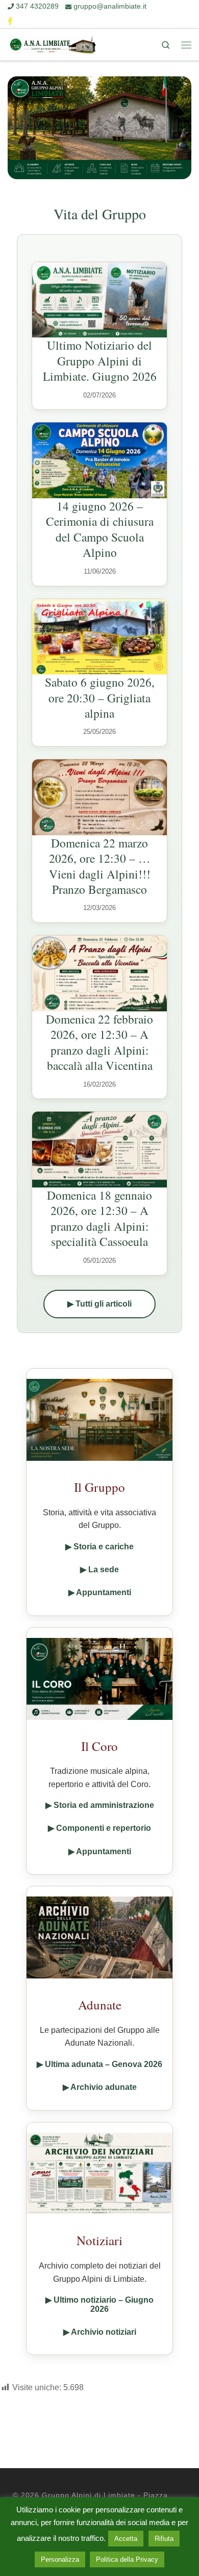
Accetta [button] (126, 2539)
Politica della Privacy (127, 2559)
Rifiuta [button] (164, 2539)
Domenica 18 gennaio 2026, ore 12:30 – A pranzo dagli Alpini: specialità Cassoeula (99, 1218)
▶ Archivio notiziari (100, 2332)
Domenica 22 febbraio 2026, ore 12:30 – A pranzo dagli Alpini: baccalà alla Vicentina (99, 1042)
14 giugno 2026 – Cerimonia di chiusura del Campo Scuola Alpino (100, 529)
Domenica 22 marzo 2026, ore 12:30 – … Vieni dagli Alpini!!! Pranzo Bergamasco (100, 866)
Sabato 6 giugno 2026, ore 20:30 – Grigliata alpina (100, 698)
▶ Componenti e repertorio (99, 1828)
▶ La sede (99, 1569)
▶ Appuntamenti (100, 1592)
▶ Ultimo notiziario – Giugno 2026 (99, 2304)
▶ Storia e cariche (99, 1547)
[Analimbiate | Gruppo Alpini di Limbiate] (52, 44)
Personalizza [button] (60, 2559)
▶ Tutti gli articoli (99, 1304)
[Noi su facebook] (10, 21)
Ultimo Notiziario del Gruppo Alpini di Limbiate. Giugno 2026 (100, 361)
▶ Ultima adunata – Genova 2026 (99, 2064)
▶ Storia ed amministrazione (100, 1805)
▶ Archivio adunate (100, 2087)
